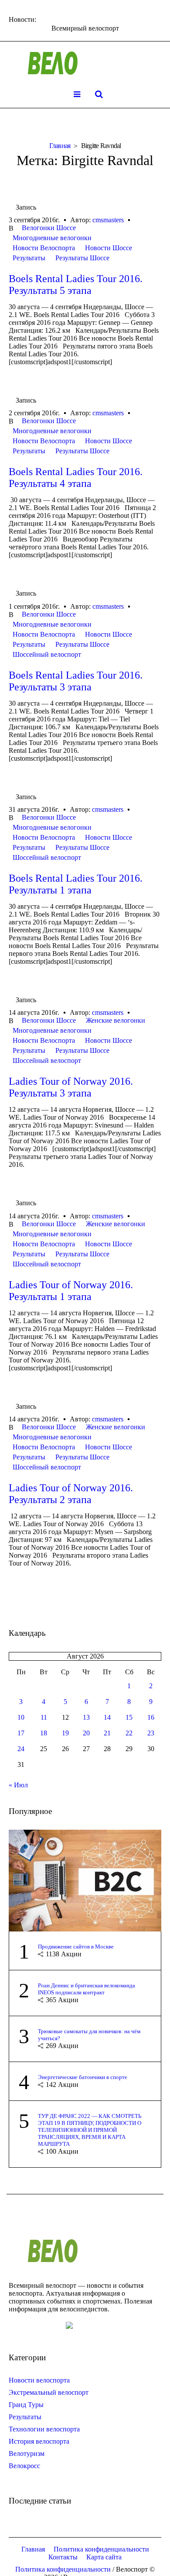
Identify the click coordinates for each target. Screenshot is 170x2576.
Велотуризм (27, 2454)
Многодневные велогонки (52, 238)
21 (107, 1733)
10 (21, 1717)
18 (44, 1733)
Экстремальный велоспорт (49, 2392)
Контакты (63, 2557)
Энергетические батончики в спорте (83, 2077)
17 (21, 1733)
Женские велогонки (116, 1020)
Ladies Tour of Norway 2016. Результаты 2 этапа (71, 1494)
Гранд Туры (26, 2405)
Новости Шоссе (109, 248)
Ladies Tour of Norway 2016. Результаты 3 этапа (71, 1087)
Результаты (29, 258)
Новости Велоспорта (44, 248)
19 (65, 1733)
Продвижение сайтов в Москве (76, 1947)
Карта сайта (104, 2557)
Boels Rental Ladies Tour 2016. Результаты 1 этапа (76, 884)
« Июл (18, 1785)
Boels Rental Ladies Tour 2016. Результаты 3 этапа (76, 681)
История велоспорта (39, 2441)
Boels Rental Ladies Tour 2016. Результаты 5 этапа (76, 284)
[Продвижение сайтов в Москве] (85, 1880)
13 (86, 1717)
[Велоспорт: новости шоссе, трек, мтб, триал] (85, 63)
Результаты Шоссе (82, 258)
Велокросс (24, 2466)
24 (21, 1749)
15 (129, 1717)
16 (151, 1717)
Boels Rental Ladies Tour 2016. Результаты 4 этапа (76, 478)
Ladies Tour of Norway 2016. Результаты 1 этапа (71, 1291)
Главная (60, 146)
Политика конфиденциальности (101, 2549)
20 (86, 1733)
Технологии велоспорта (44, 2429)
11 (44, 1717)
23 (151, 1733)
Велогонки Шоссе (49, 228)
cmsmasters (108, 220)
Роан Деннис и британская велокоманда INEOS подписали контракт (87, 1989)
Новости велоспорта (39, 2380)
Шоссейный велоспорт (47, 654)
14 (107, 1717)
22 (129, 1733)
